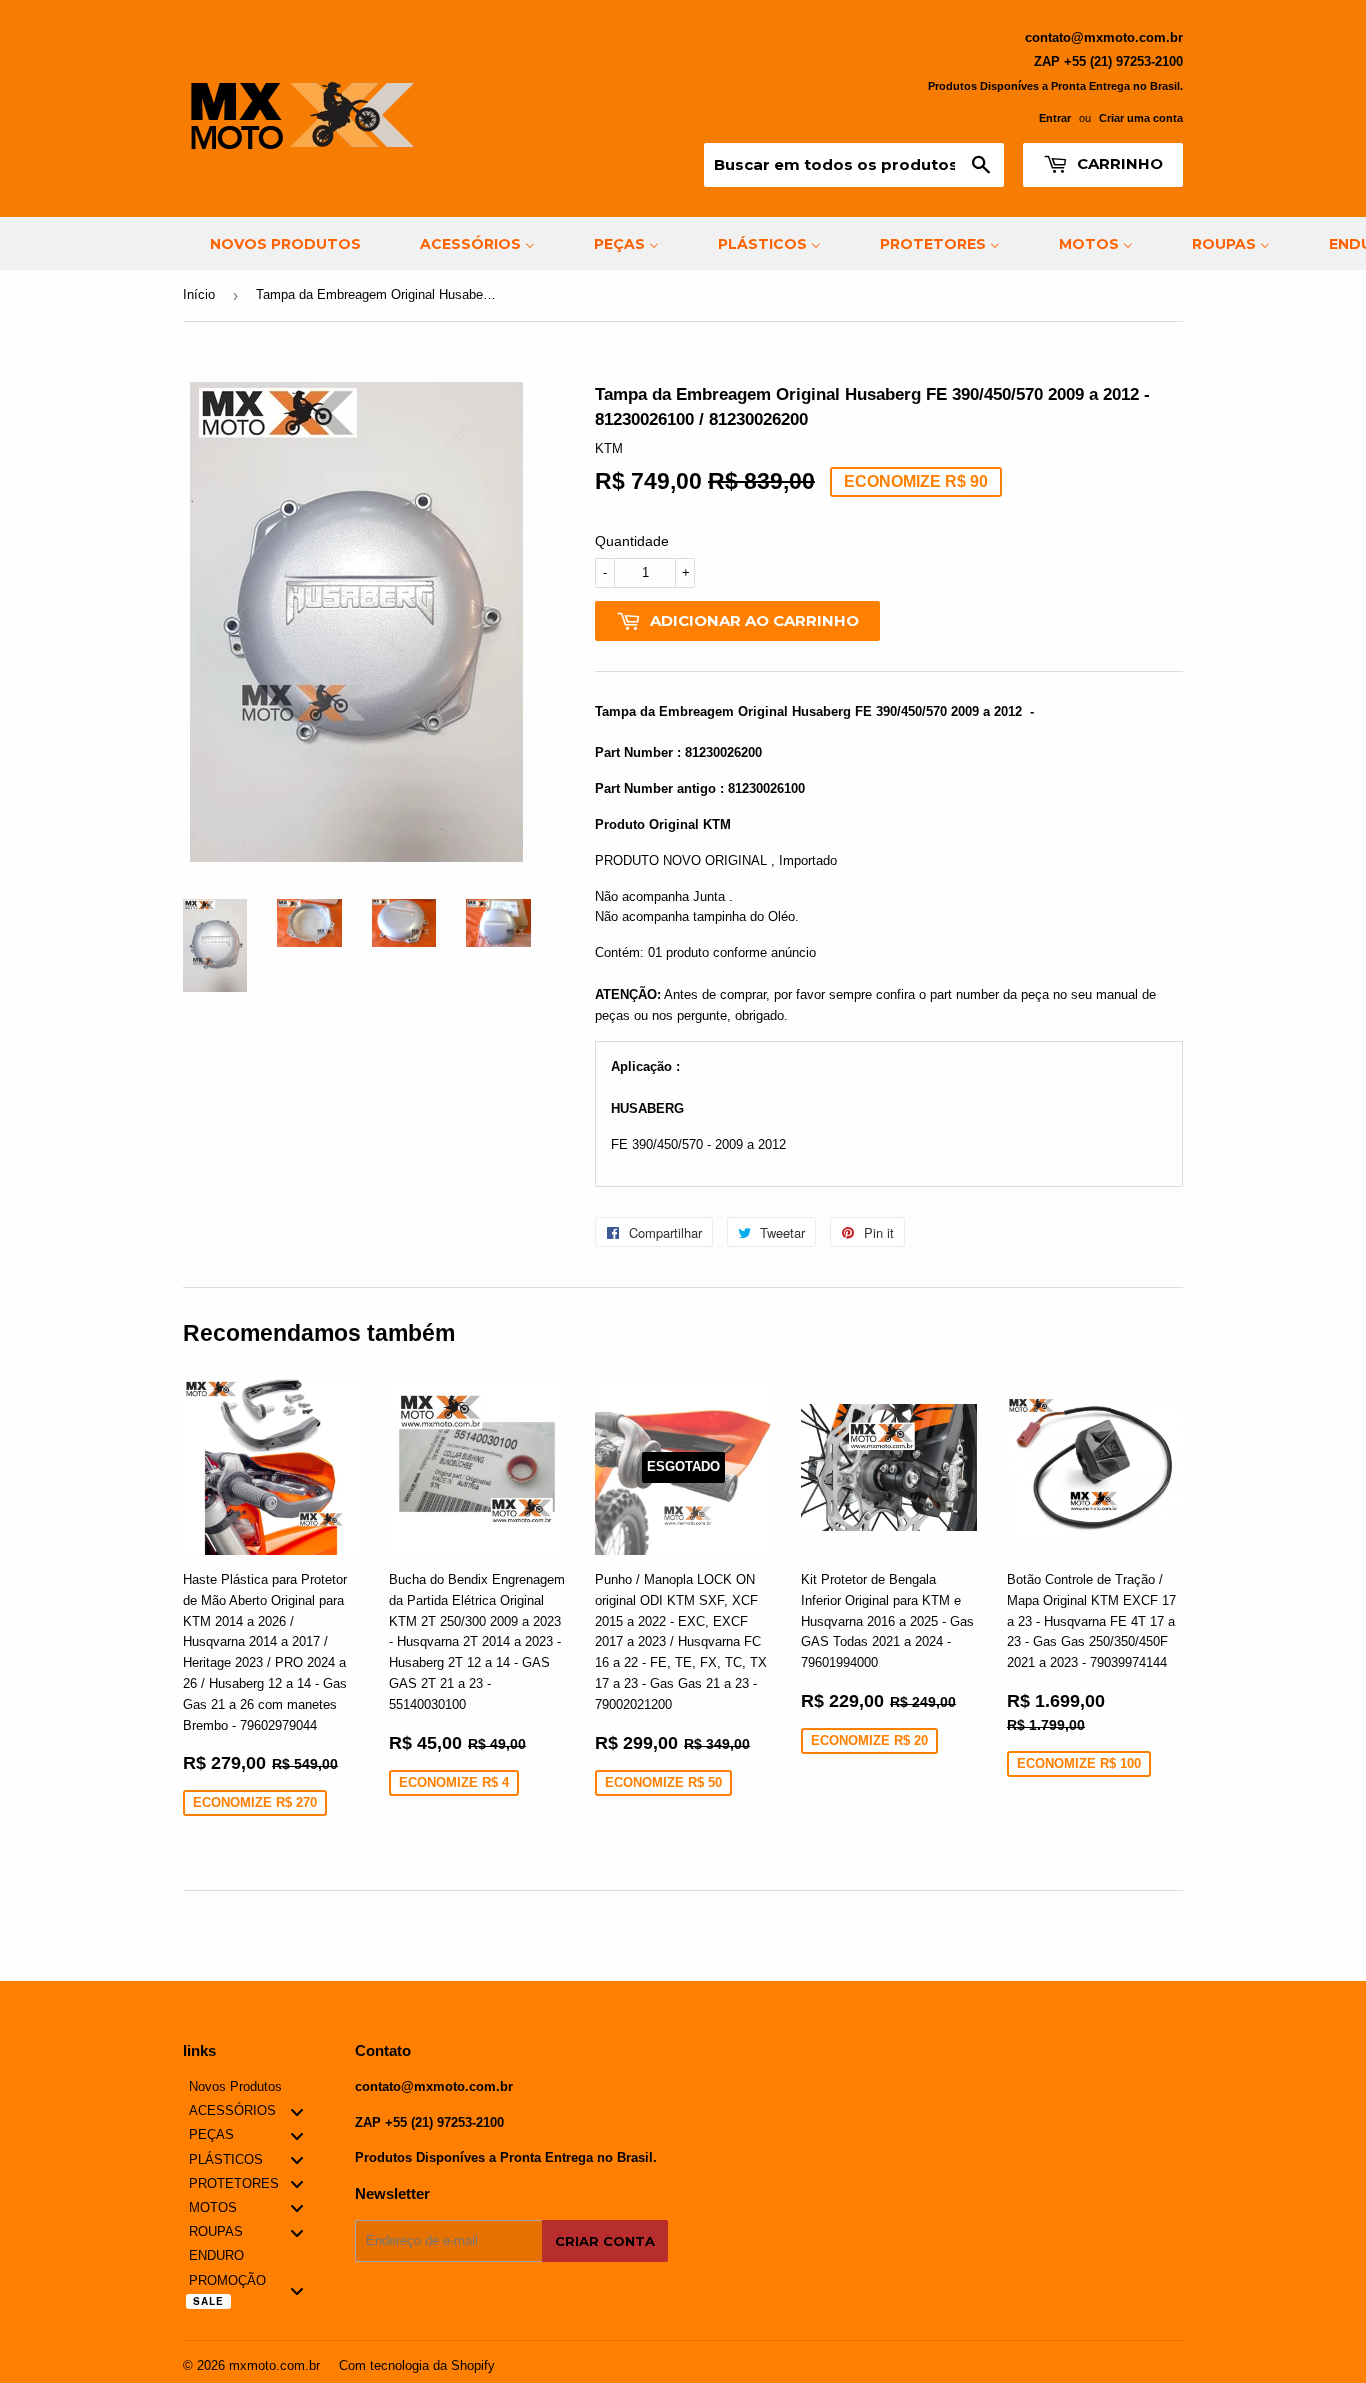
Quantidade (632, 541)
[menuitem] (273, 243)
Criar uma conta (1141, 118)
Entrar (1055, 118)
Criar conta (605, 2241)
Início (199, 294)
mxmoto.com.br (274, 2365)
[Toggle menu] (297, 2111)
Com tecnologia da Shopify (417, 2365)
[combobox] (854, 165)
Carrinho (1118, 163)
